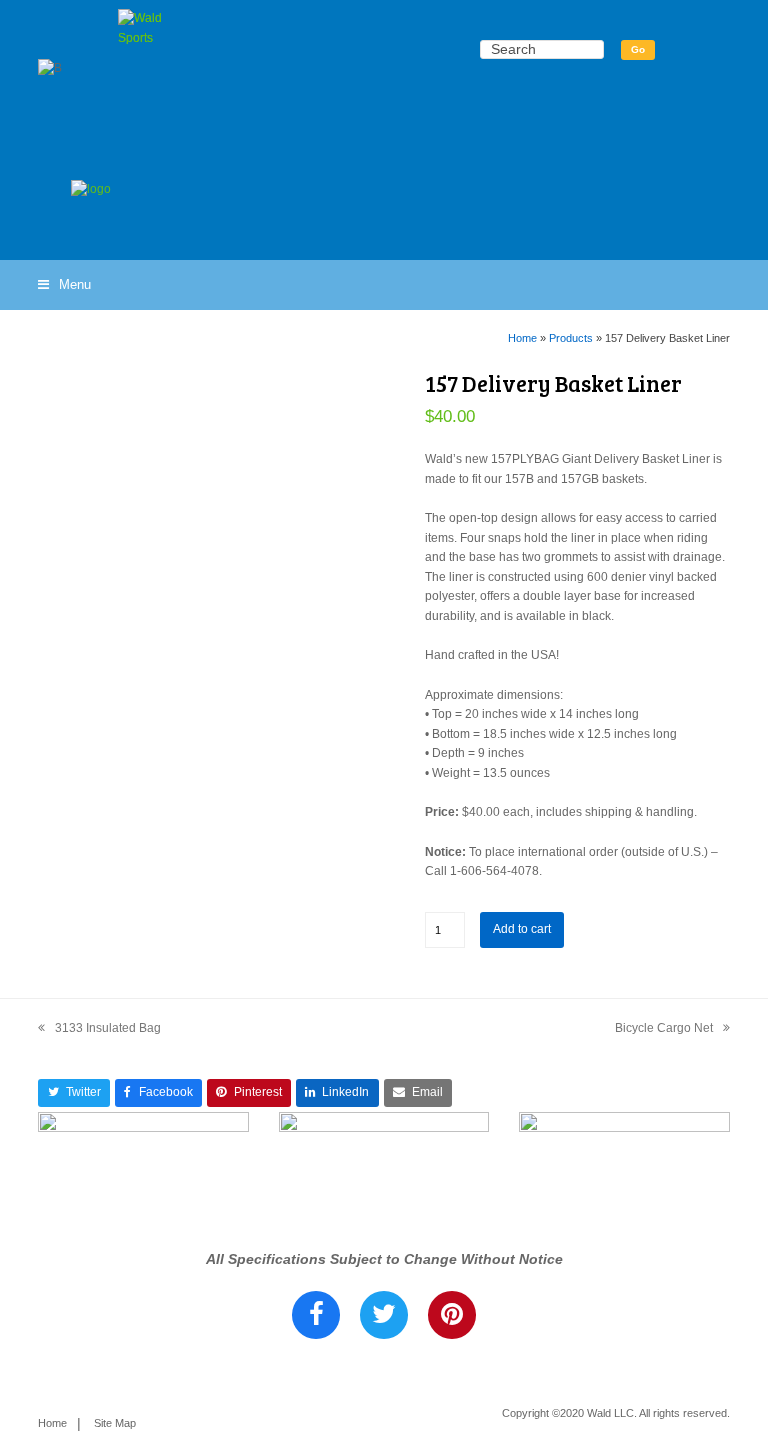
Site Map (115, 1423)
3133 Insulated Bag (99, 1030)
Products (571, 338)
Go (638, 49)
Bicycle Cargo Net (664, 1030)
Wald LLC (610, 1413)
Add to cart (522, 929)
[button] (64, 284)
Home (522, 338)
